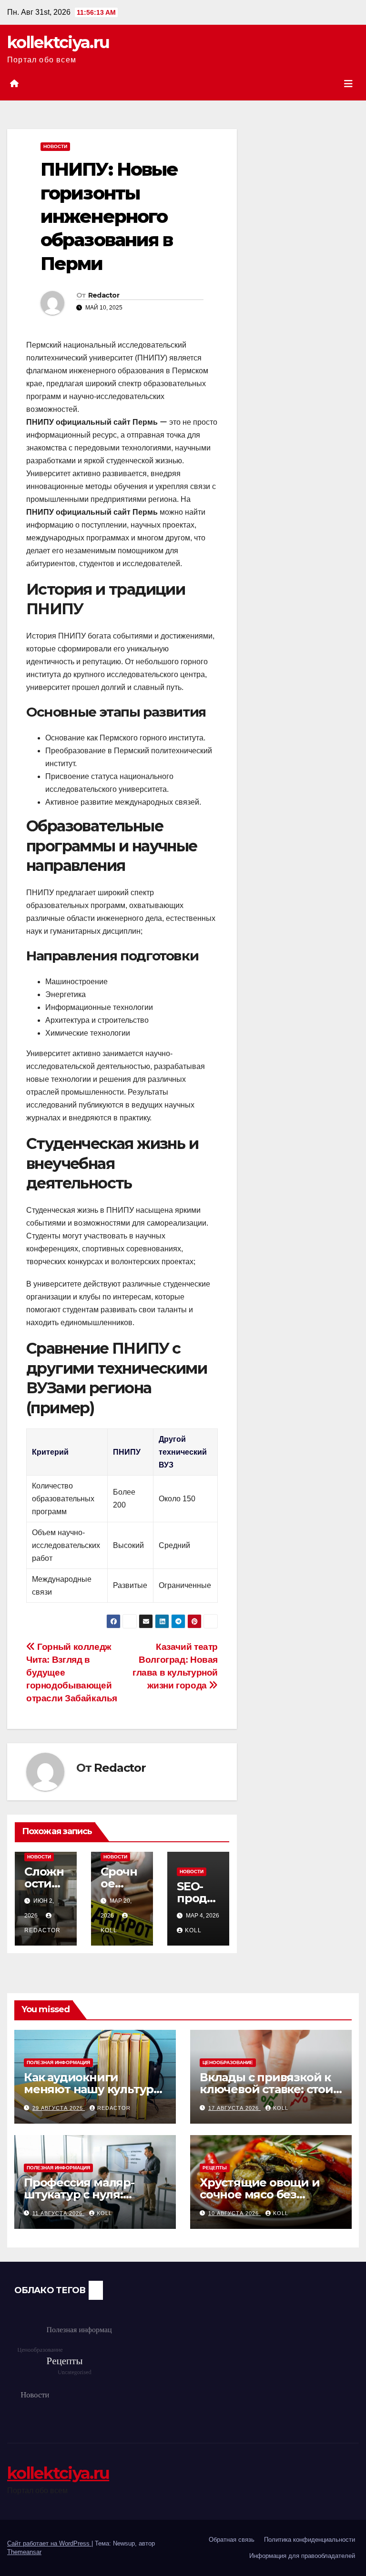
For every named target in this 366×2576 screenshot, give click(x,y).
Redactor (104, 295)
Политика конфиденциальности (310, 2540)
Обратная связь (232, 2540)
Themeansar (24, 2552)
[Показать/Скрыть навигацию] (348, 84)
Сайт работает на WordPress (49, 2543)
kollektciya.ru (58, 42)
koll (193, 1930)
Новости (55, 146)
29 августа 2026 (59, 2108)
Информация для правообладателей (302, 2556)
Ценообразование (228, 2062)
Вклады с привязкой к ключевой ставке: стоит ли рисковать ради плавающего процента (269, 2095)
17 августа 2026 (234, 2108)
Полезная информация (58, 2062)
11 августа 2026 (58, 2213)
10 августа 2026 (234, 2213)
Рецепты (215, 2168)
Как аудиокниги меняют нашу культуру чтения (92, 2089)
